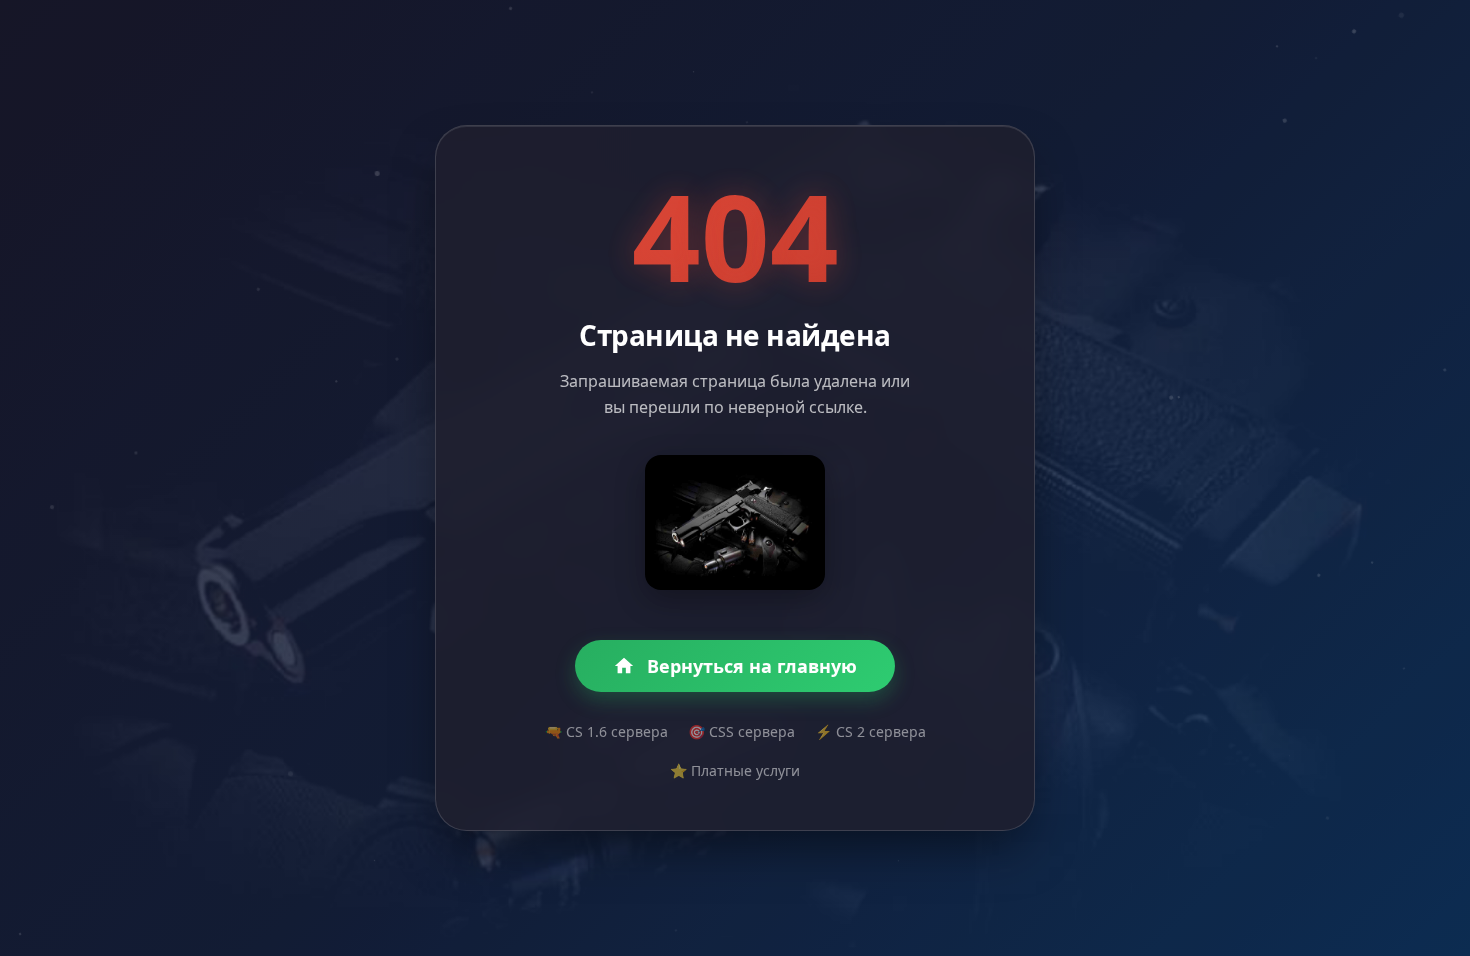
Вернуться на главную (752, 666)
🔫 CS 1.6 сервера (606, 731)
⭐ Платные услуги (735, 770)
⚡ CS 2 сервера (870, 731)
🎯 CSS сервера (741, 731)
